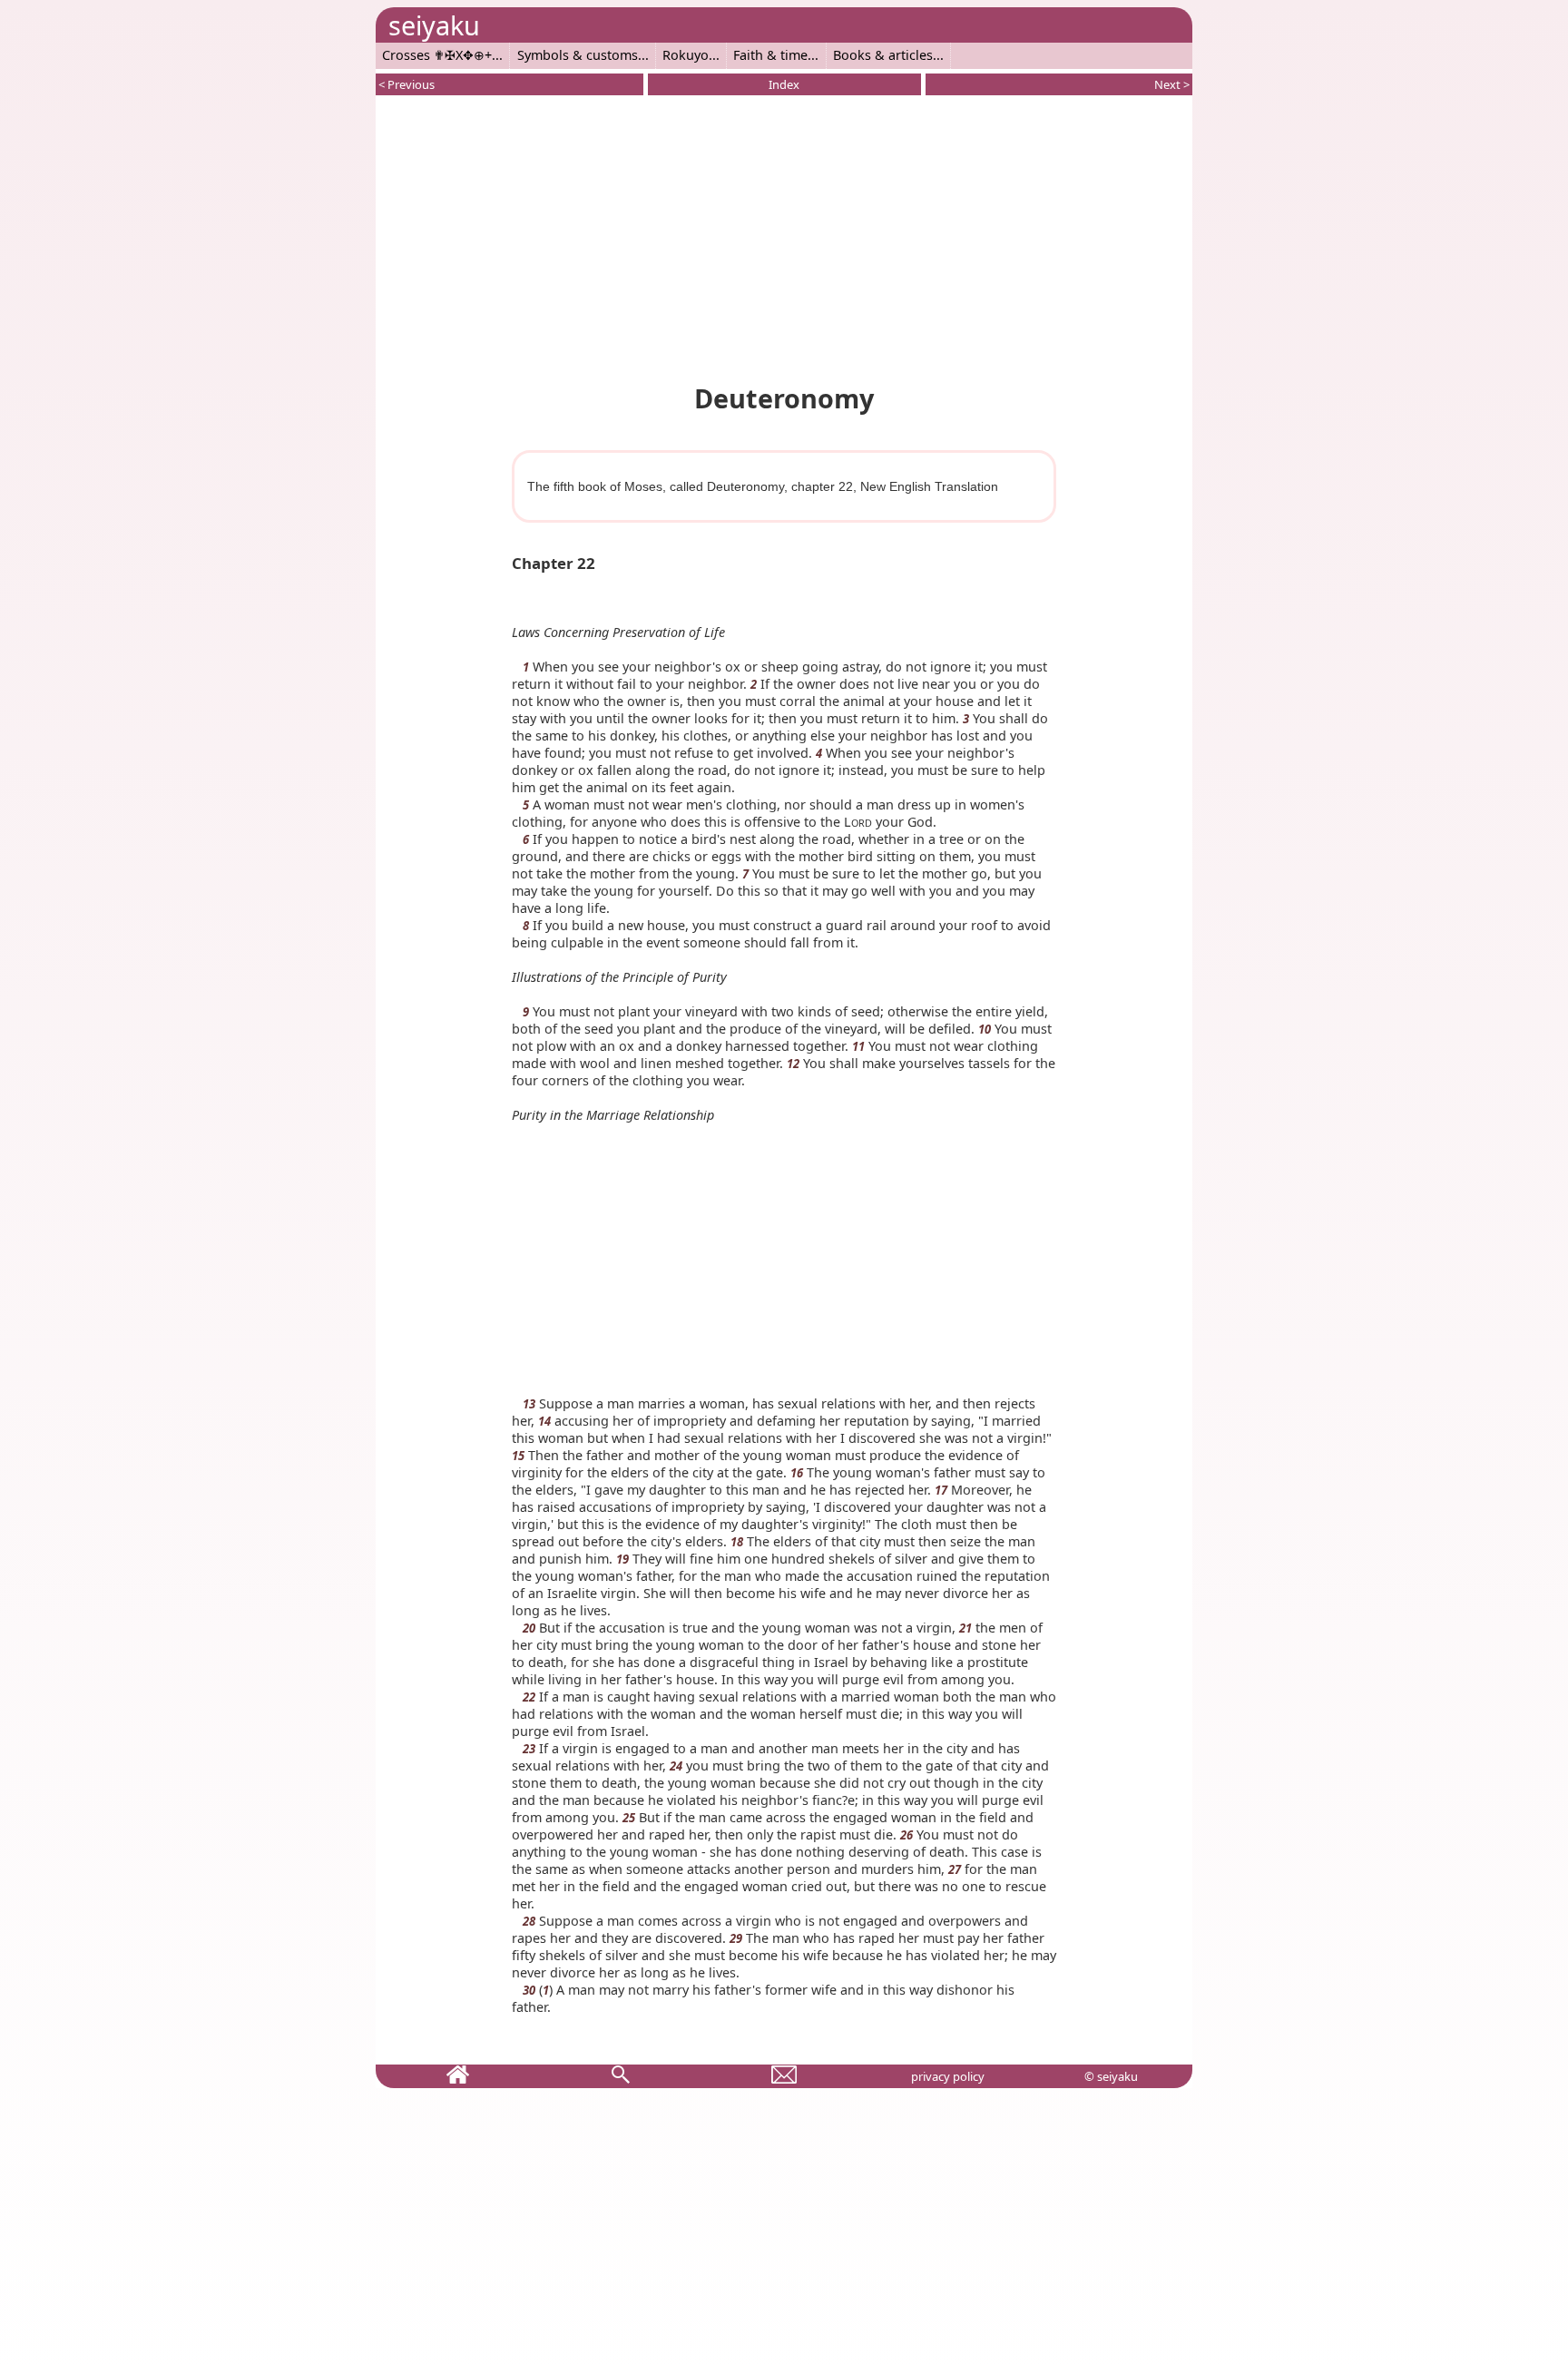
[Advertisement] (784, 236)
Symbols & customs (578, 55)
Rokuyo (686, 55)
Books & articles (883, 55)
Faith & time (770, 55)
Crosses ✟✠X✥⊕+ (437, 55)
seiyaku (434, 25)
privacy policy (948, 2076)
